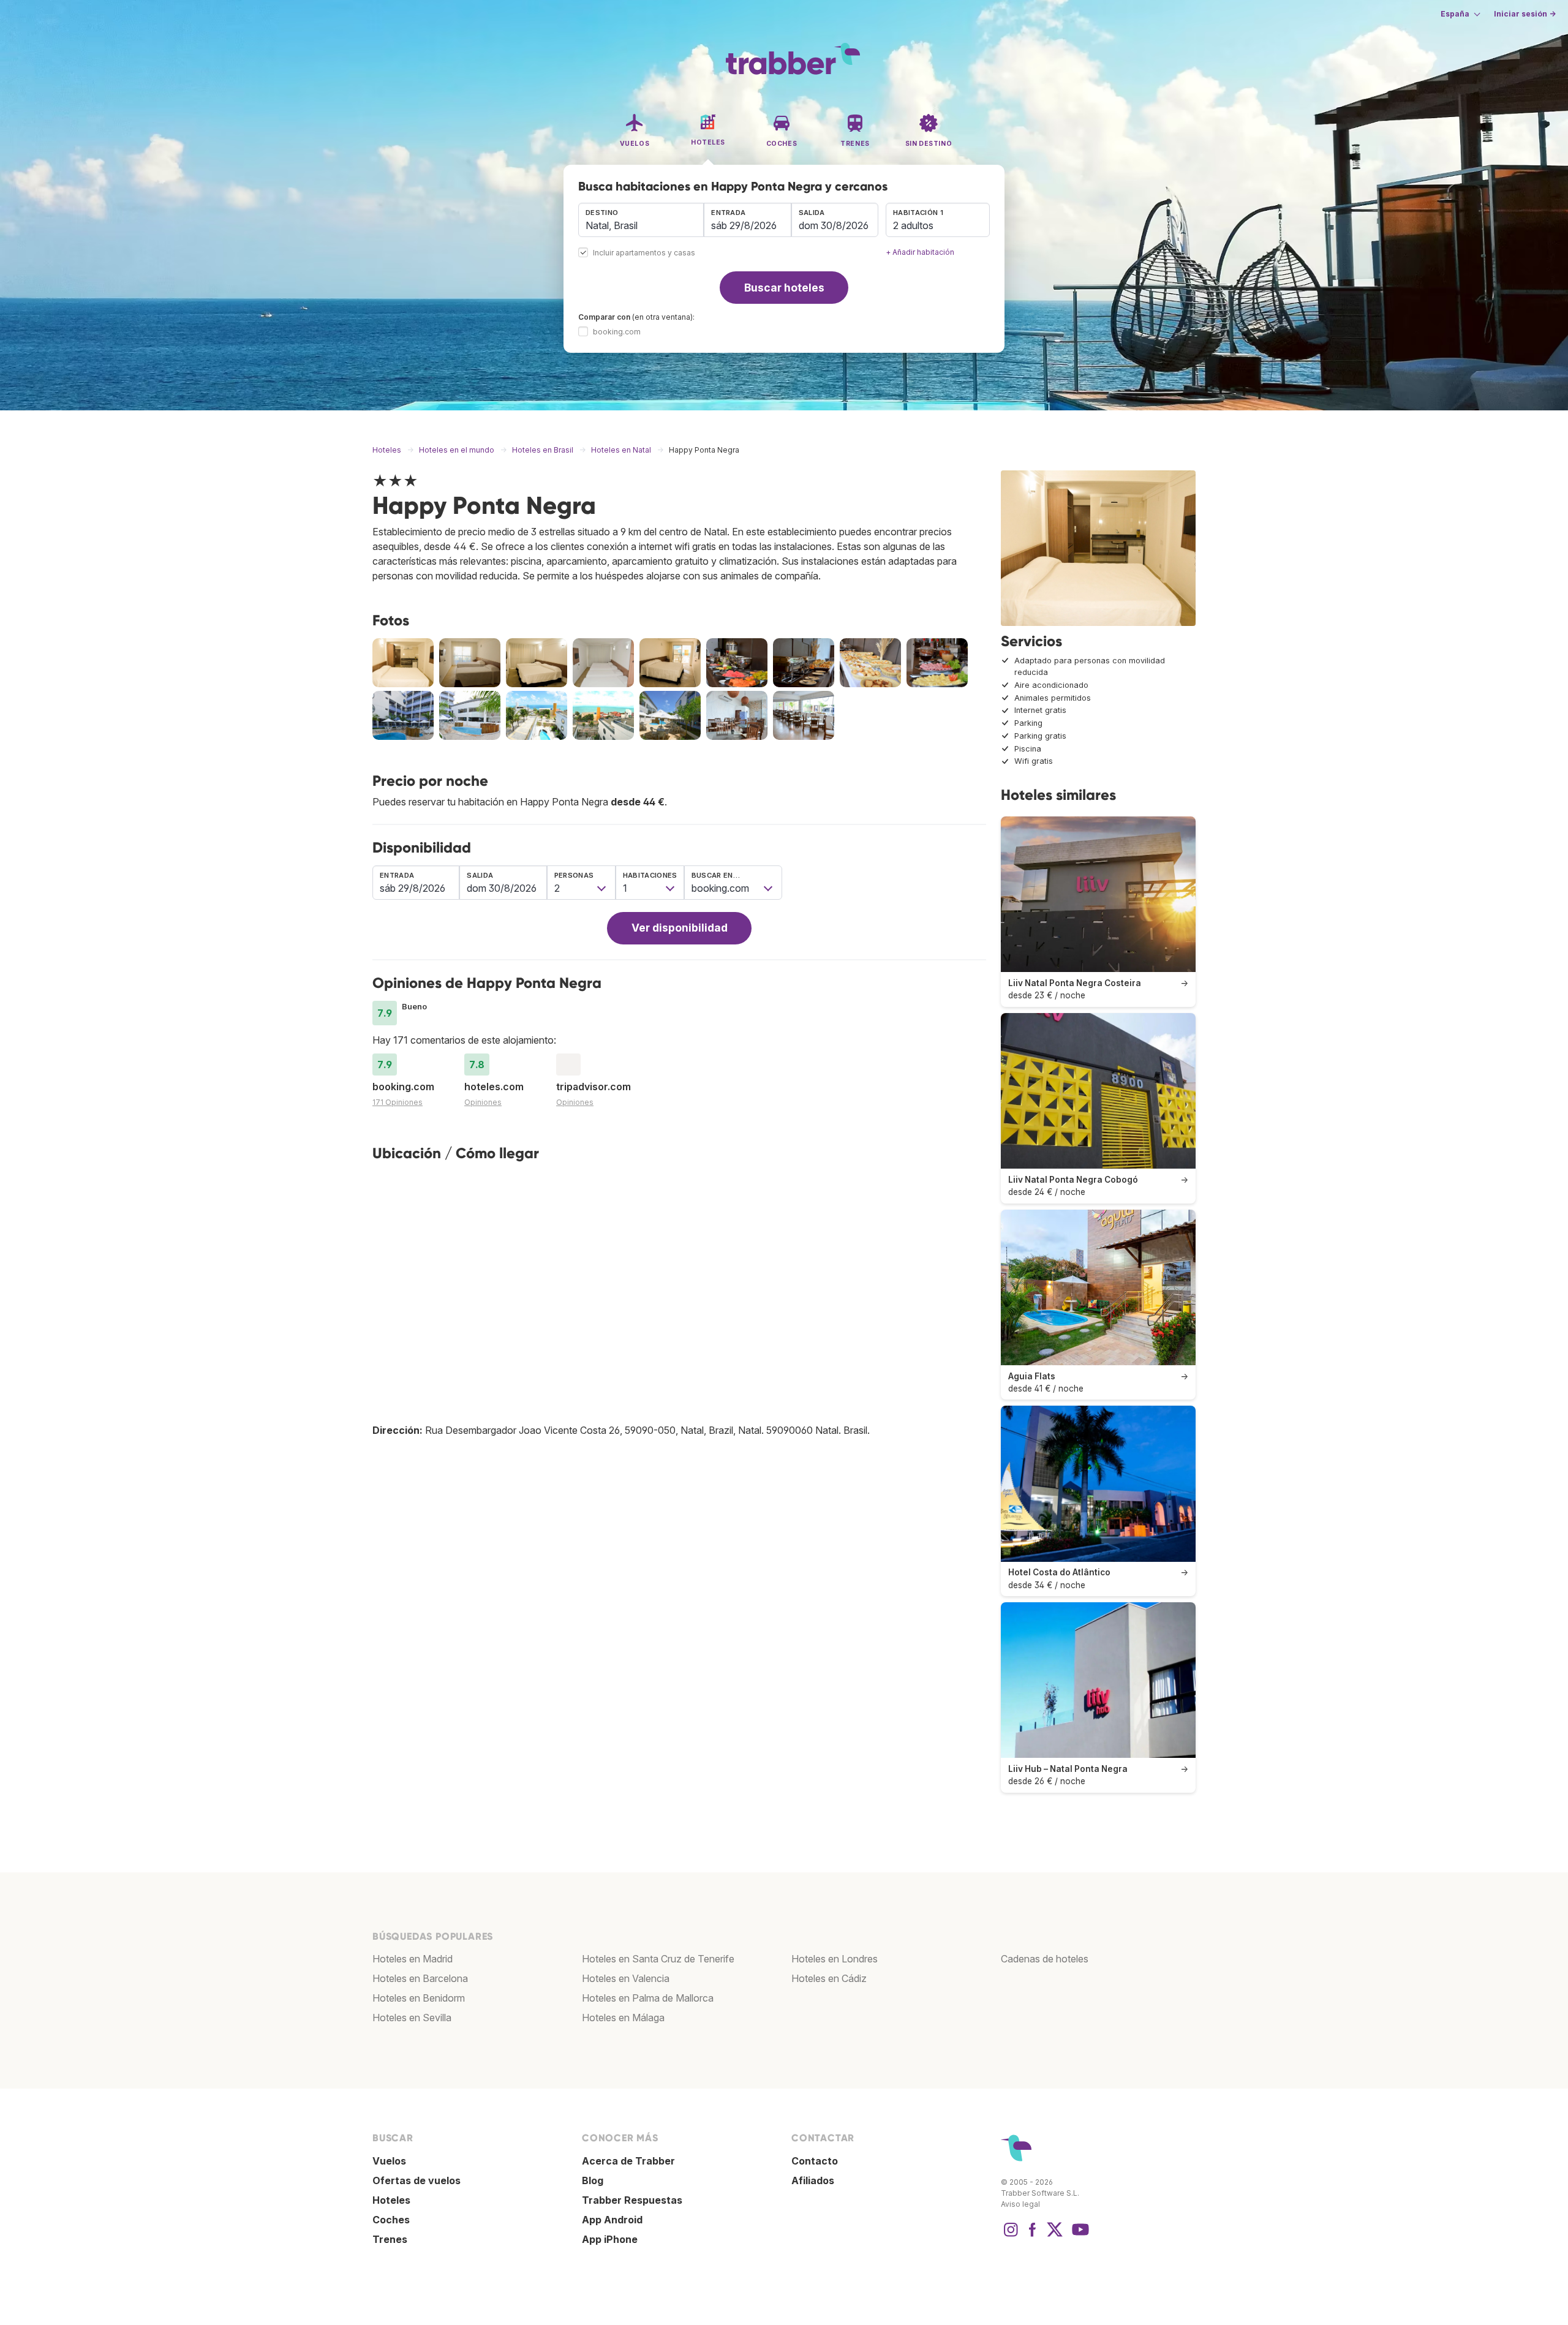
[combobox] (641, 220)
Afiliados (813, 2180)
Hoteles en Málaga (623, 2018)
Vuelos (389, 2161)
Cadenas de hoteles (1045, 1959)
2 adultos (913, 225)
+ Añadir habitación (920, 252)
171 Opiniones (398, 1102)
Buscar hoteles (784, 288)
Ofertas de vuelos (417, 2180)
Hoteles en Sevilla (412, 2018)
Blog (593, 2180)
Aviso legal (1020, 2204)
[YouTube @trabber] (1079, 2236)
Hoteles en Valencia (626, 1978)
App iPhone (610, 2239)
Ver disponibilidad (680, 928)
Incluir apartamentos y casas (644, 253)
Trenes (390, 2239)
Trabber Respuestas (632, 2200)
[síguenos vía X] (1055, 2236)
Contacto (815, 2161)
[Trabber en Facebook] (1033, 2236)
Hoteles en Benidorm (419, 1998)
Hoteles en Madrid (413, 1959)
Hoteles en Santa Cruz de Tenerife (658, 1959)
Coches (391, 2220)
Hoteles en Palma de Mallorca (648, 1998)
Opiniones (483, 1102)
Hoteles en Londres (835, 1959)
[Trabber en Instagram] (1011, 2236)
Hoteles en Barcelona (420, 1978)
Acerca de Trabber (628, 2161)
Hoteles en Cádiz (829, 1978)
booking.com (617, 332)
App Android (612, 2220)
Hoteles (391, 2200)
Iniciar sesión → (1525, 14)
